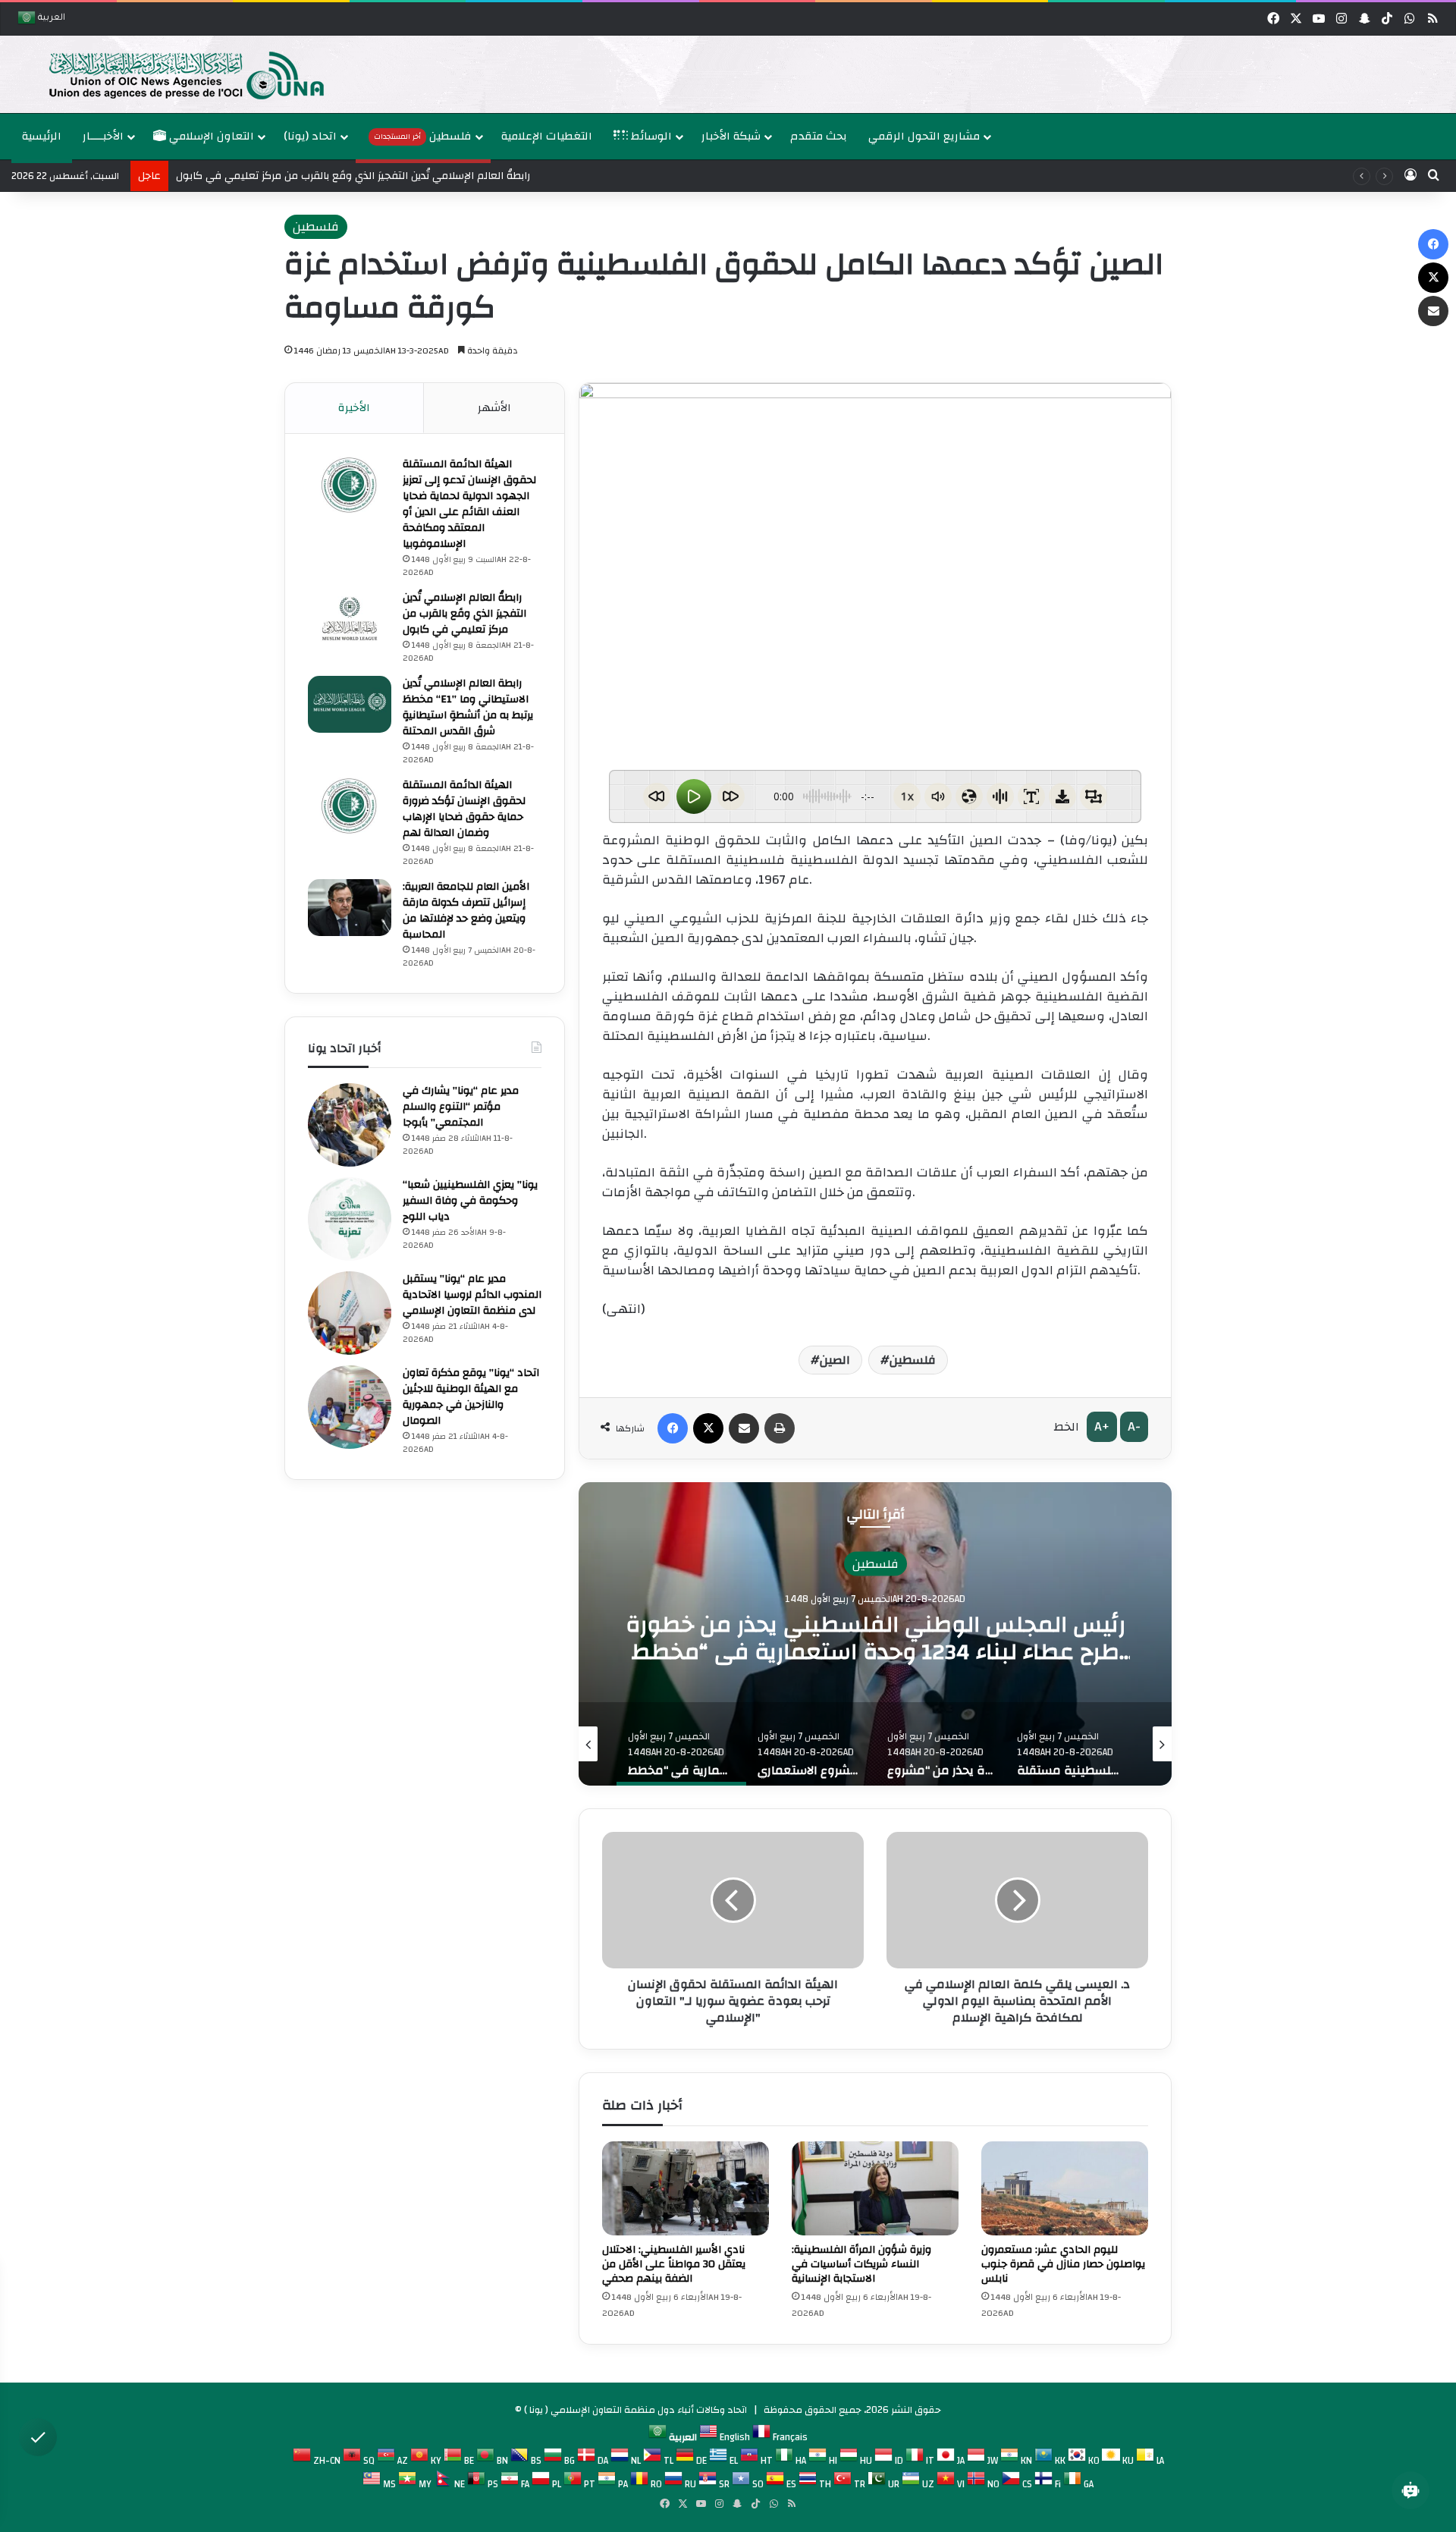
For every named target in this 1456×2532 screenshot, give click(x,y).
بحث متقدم (819, 136)
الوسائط (650, 136)
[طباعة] (780, 1428)
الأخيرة (354, 408)
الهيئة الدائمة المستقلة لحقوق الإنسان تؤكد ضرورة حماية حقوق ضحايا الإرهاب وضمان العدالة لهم (464, 809)
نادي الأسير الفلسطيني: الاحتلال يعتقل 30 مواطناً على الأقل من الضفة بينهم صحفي (674, 2264)
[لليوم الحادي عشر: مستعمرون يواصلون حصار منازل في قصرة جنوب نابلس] (1065, 2188)
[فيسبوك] (673, 1428)
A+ (1102, 1426)
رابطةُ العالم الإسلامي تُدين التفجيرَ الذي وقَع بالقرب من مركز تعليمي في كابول (353, 176)
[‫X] (708, 1428)
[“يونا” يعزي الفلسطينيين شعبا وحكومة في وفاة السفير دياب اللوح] (350, 1219)
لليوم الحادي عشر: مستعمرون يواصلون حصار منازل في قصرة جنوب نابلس (1063, 2264)
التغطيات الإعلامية (547, 136)
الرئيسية (42, 136)
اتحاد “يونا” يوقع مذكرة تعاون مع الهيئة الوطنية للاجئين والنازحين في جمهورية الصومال (471, 1397)
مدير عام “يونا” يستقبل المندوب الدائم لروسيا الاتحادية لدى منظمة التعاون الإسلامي (472, 1295)
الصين (835, 1360)
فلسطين (423, 136)
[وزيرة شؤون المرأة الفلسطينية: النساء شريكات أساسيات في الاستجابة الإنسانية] (875, 2188)
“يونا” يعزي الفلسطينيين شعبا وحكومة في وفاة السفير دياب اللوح (470, 1201)
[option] (724, 74)
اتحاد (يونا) (310, 136)
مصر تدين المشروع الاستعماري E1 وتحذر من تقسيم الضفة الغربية (875, 1638)
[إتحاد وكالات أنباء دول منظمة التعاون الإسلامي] (171, 74)
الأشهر (494, 408)
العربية (50, 19)
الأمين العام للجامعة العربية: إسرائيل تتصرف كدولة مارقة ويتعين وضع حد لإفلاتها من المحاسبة (466, 911)
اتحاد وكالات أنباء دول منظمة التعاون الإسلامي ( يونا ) (635, 2410)
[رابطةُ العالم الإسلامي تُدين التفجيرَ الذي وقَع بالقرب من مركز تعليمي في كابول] (350, 619)
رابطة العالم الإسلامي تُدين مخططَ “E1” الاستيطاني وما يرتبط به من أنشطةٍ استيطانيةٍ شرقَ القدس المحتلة (468, 707)
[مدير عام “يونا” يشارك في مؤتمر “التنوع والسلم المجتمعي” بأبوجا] (350, 1125)
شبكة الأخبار (731, 136)
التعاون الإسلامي (210, 136)
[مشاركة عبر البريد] (744, 1428)
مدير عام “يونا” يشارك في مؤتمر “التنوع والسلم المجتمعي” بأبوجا (461, 1107)
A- (1134, 1426)
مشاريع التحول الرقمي (924, 136)
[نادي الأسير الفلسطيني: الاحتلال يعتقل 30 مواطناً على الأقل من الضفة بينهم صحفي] (686, 2188)
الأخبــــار (103, 136)
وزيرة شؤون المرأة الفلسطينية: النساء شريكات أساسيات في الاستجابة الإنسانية (861, 2264)
